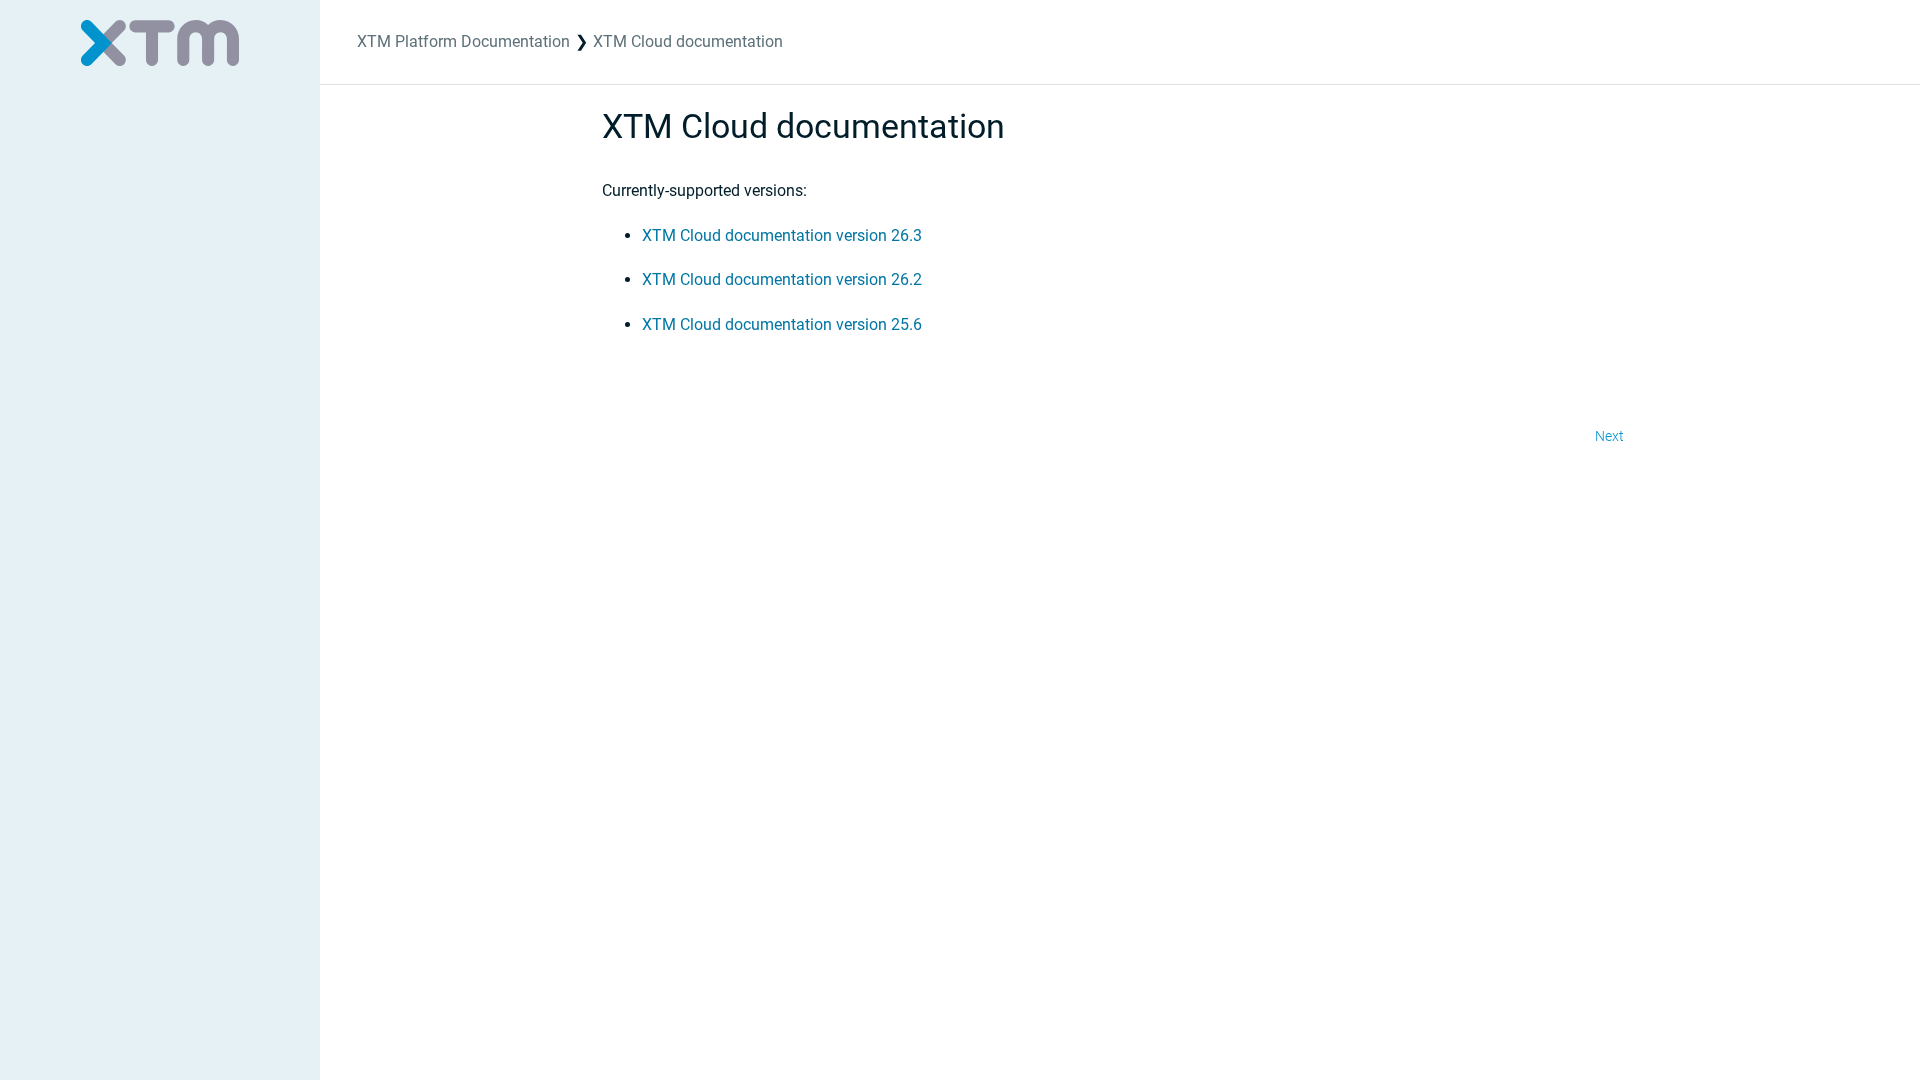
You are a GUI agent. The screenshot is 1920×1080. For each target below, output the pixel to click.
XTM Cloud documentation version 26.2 (782, 279)
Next (1609, 436)
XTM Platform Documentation (463, 41)
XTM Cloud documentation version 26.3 (782, 235)
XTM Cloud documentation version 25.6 (782, 324)
